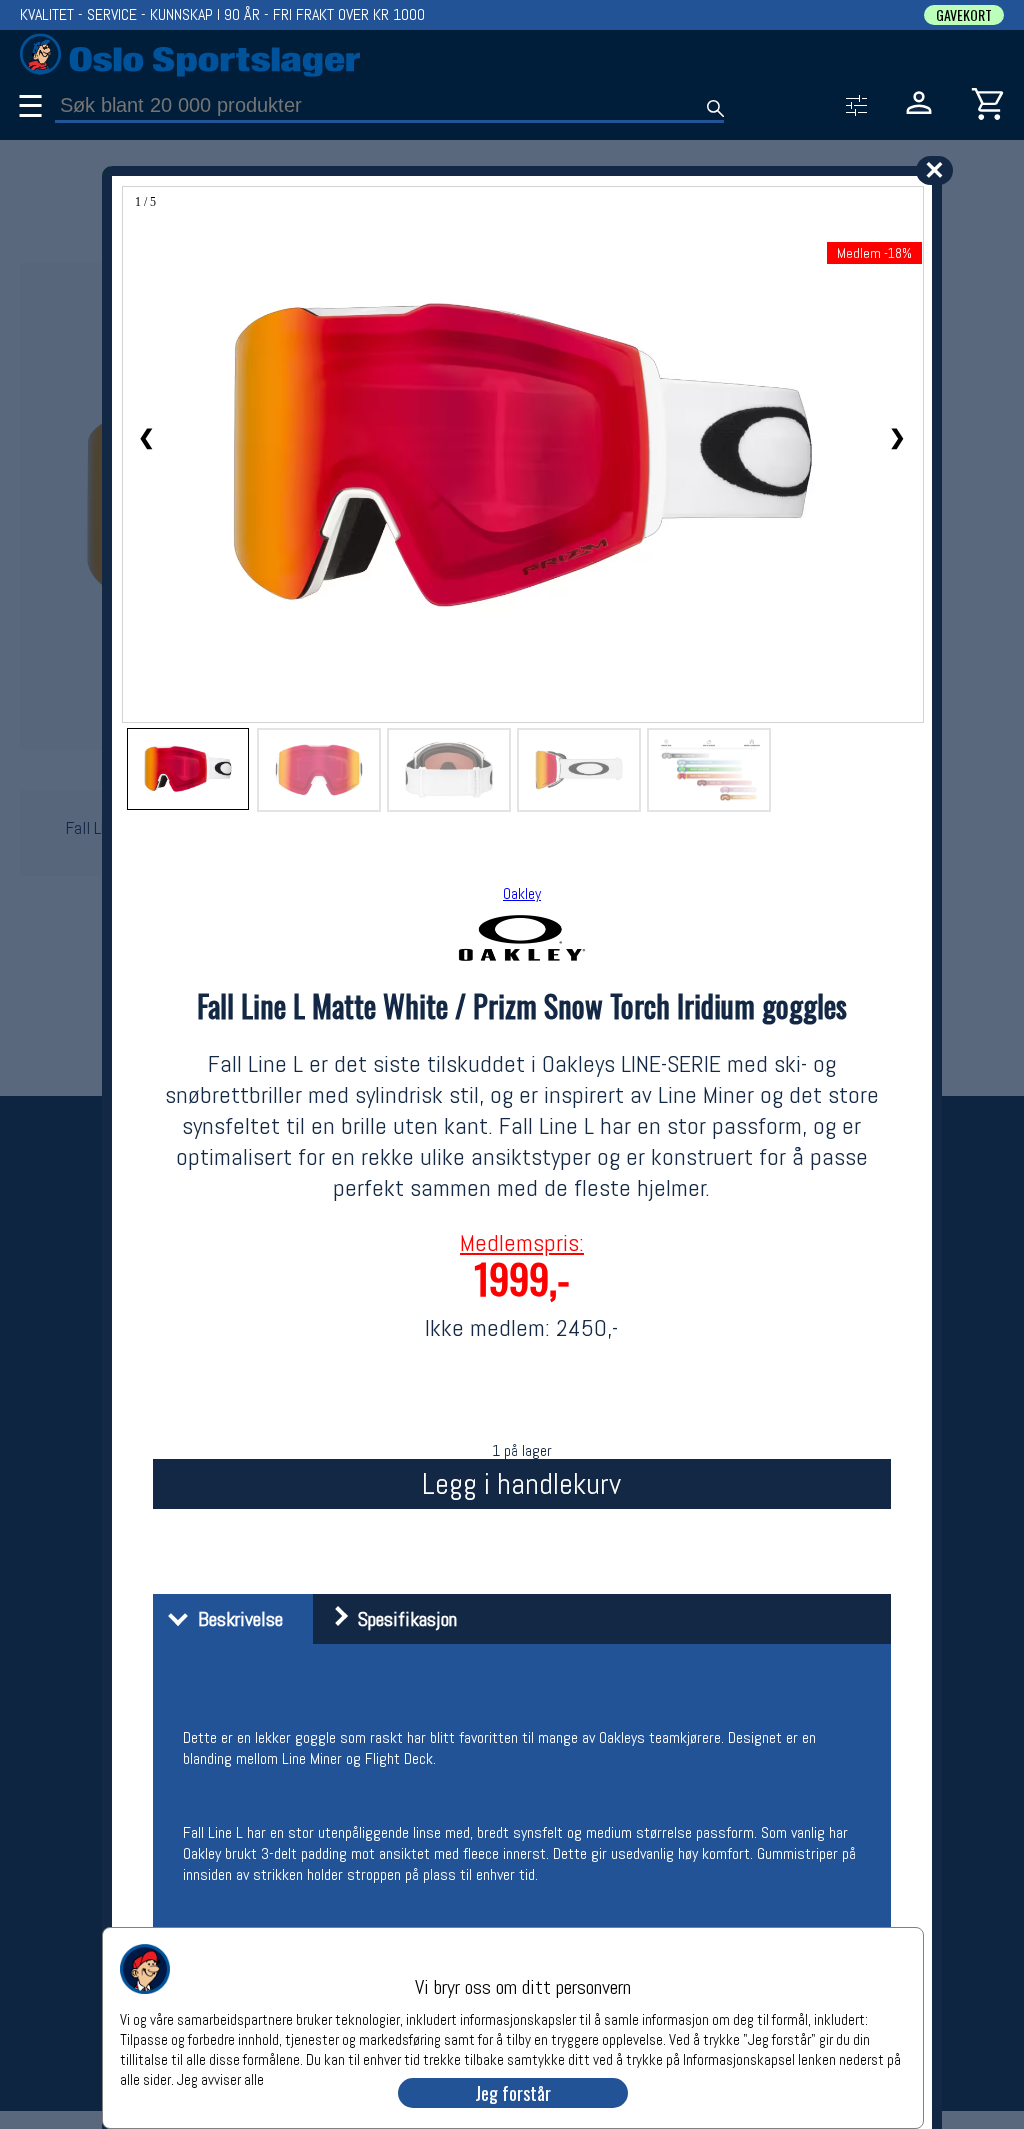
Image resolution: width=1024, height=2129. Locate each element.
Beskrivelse (235, 1619)
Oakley (522, 893)
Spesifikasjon (402, 1619)
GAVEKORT (964, 15)
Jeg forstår (513, 2093)
